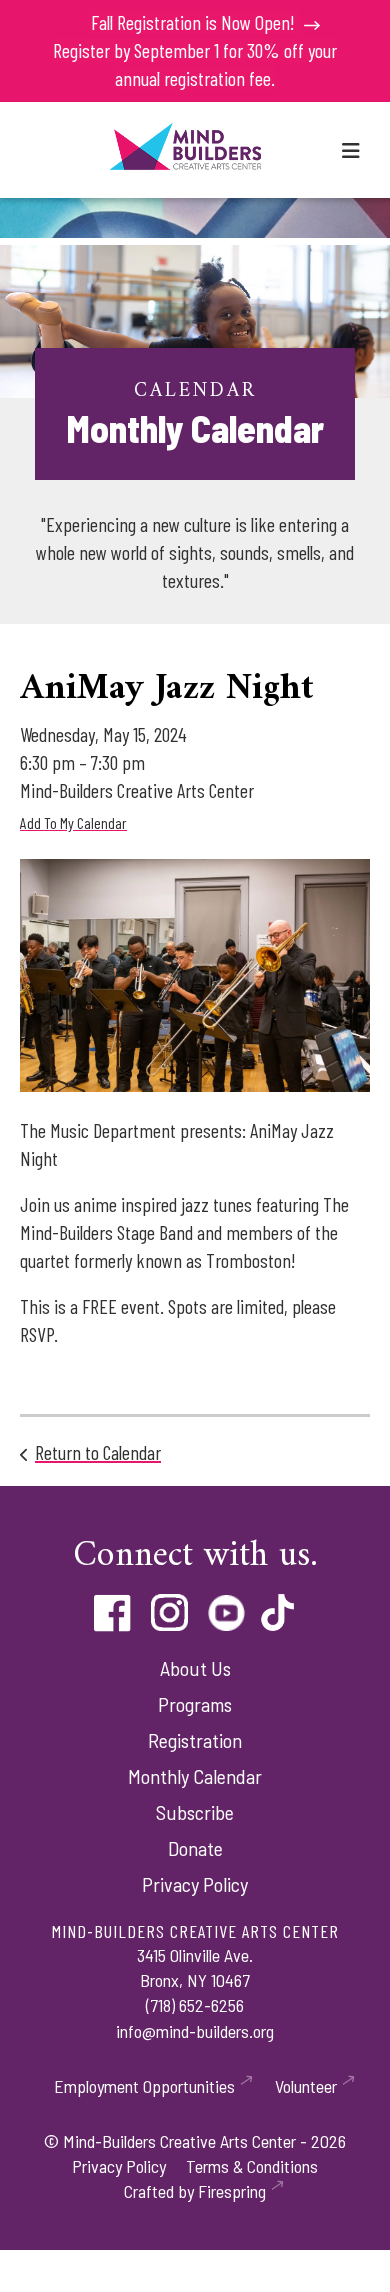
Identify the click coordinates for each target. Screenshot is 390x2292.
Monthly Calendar (195, 1776)
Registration (195, 1740)
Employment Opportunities (144, 2086)
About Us (195, 1668)
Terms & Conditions (252, 2166)
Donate (195, 1848)
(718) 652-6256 (195, 2005)
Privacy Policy (195, 1884)
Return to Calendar (98, 1452)
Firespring (232, 2191)
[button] (351, 150)
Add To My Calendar (73, 822)
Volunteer (306, 2086)
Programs (195, 1704)
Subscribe (195, 1812)
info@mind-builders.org (195, 2031)
